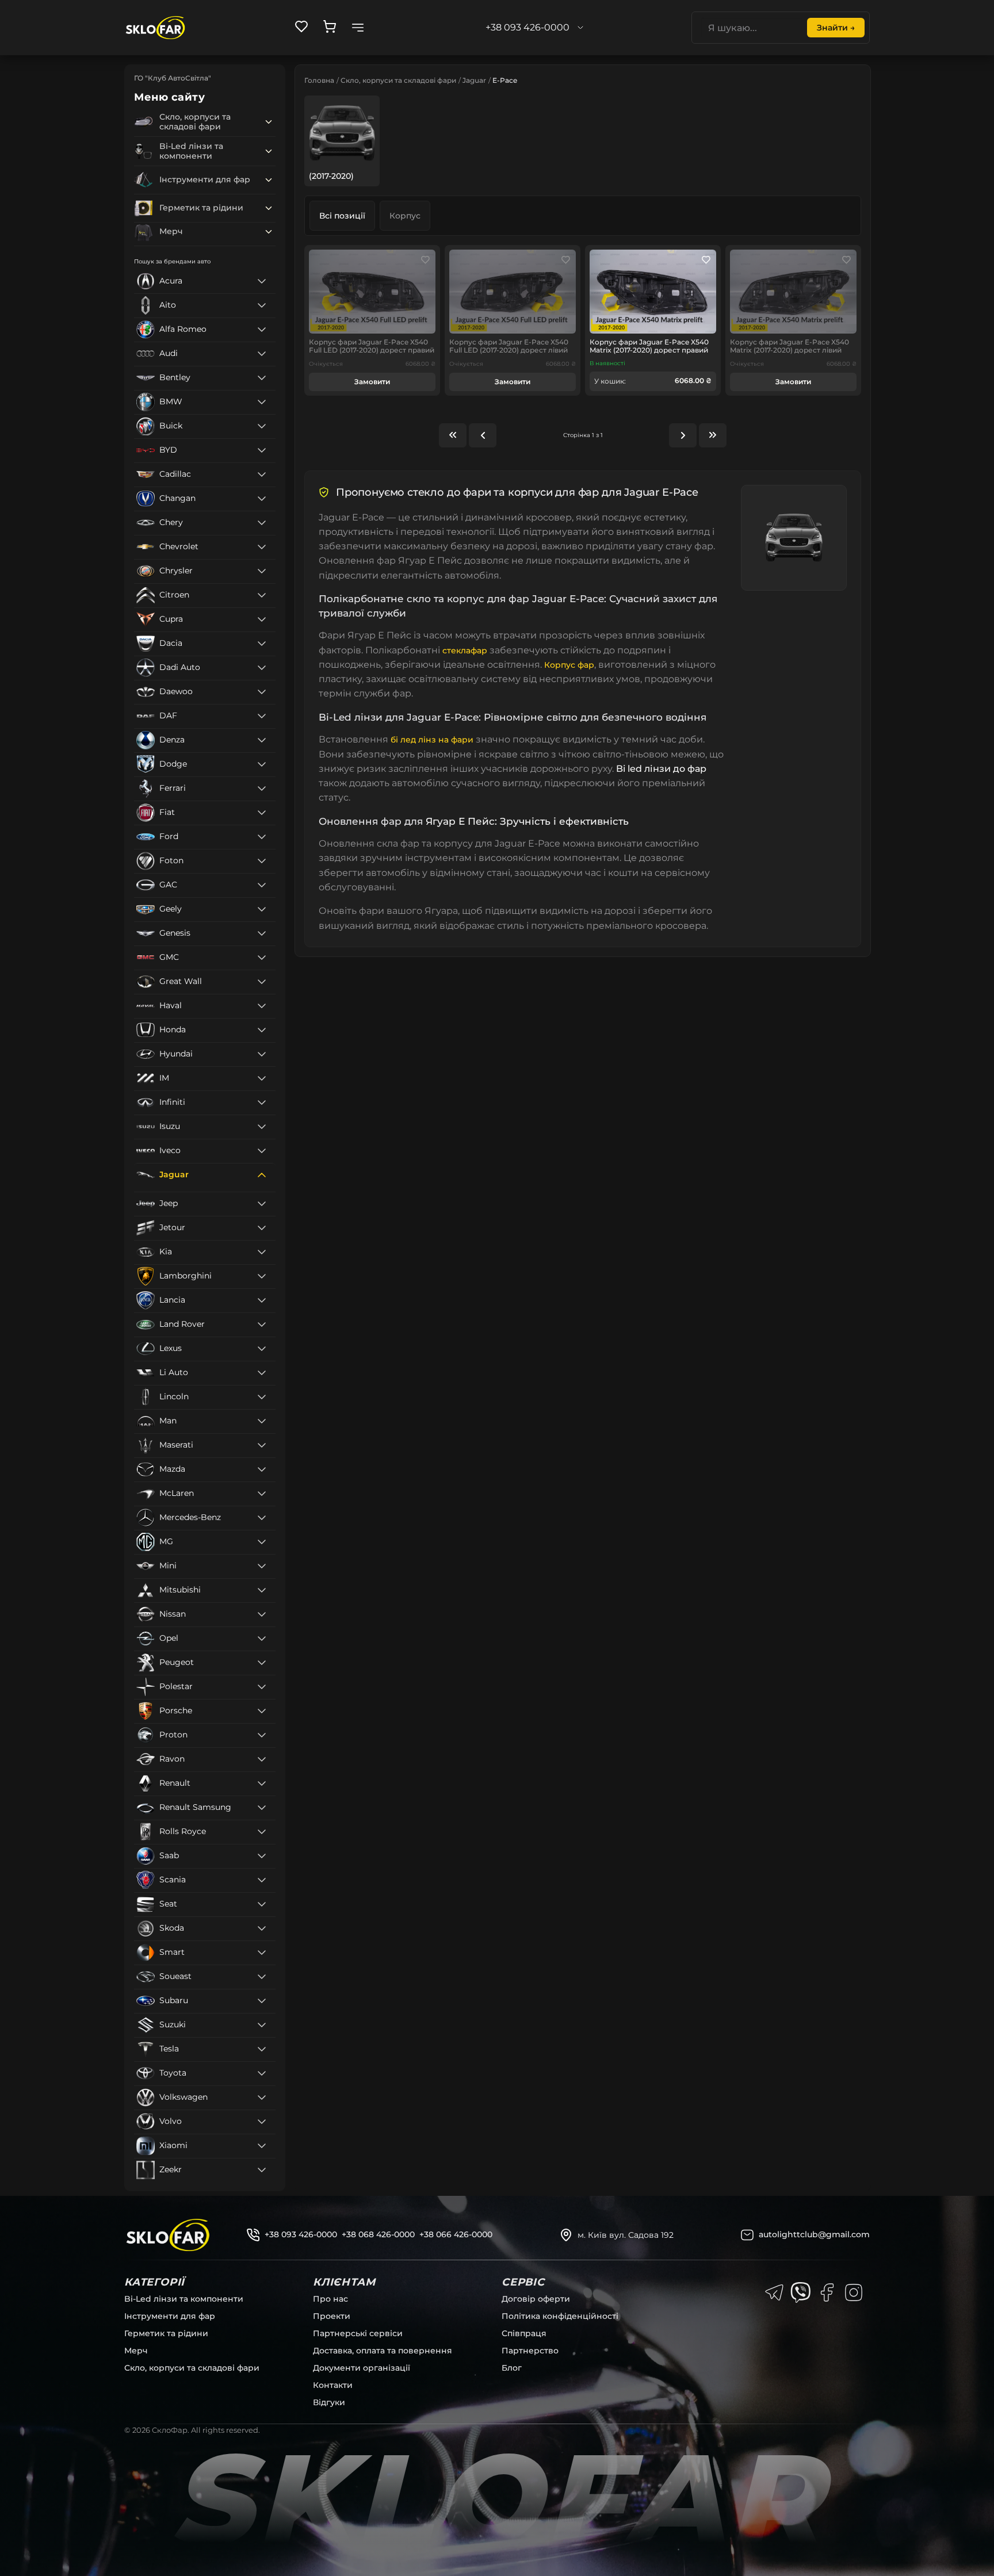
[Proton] (262, 1735)
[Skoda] (262, 1928)
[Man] (262, 1421)
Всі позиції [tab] (342, 216)
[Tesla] (262, 2049)
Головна (319, 80)
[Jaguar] (262, 1175)
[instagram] (854, 2292)
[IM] (262, 1078)
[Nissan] (262, 1614)
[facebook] (827, 2292)
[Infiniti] (262, 1103)
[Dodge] (262, 764)
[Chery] (262, 523)
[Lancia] (262, 1300)
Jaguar (474, 80)
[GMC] (262, 958)
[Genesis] (262, 933)
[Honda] (262, 1030)
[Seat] (262, 1904)
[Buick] (262, 426)
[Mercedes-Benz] (262, 1518)
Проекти (332, 2316)
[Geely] (262, 909)
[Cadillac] (262, 474)
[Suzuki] (262, 2025)
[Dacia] (262, 644)
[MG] (262, 1542)
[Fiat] (262, 813)
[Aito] (262, 305)
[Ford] (262, 837)
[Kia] (262, 1252)
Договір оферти (536, 2299)
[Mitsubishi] (262, 1590)
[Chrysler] (262, 571)
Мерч (136, 2351)
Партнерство (530, 2351)
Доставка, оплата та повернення (383, 2351)
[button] (269, 122)
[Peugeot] (262, 1663)
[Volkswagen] (262, 2097)
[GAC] (262, 885)
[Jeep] (262, 1204)
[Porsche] (262, 1711)
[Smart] (262, 1953)
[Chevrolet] (262, 547)
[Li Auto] (262, 1373)
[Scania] (262, 1880)
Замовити (372, 382)
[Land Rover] (262, 1325)
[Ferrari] (262, 789)
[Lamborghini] (262, 1276)
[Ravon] (262, 1759)
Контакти (333, 2385)
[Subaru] (262, 2001)
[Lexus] (262, 1349)
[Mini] (262, 1566)
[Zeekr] (262, 2170)
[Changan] (262, 499)
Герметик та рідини (166, 2333)
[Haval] (262, 1006)
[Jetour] (262, 1228)
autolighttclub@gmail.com (814, 2234)
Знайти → (836, 28)
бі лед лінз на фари (432, 740)
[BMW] (262, 402)
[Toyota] (262, 2073)
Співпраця (524, 2333)
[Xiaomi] (262, 2146)
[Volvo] (262, 2122)
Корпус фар (569, 665)
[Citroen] (262, 595)
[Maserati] (262, 1445)
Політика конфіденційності (560, 2316)
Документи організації (362, 2368)
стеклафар (465, 650)
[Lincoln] (262, 1397)
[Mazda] (262, 1469)
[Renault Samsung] (262, 1808)
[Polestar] (262, 1687)
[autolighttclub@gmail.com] (747, 2235)
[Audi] (262, 354)
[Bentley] (262, 378)
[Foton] (262, 861)
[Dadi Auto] (262, 668)
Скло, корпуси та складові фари (398, 80)
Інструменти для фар (170, 2316)
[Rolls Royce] (262, 1832)
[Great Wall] (262, 982)
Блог (512, 2368)
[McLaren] (262, 1494)
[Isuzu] (262, 1127)
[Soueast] (262, 1977)
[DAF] (262, 716)
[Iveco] (262, 1151)
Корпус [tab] (405, 216)
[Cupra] (262, 619)
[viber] (801, 2292)
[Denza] (262, 740)
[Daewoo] (262, 692)
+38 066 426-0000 (456, 2234)
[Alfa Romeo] (262, 330)
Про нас (330, 2299)
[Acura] (262, 281)
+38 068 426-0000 (378, 2234)
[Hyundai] (262, 1054)
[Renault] (262, 1783)
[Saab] (262, 1856)
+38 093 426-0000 (301, 2234)
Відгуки (329, 2402)
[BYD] (262, 450)
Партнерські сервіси (358, 2333)
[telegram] (774, 2292)
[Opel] (262, 1639)
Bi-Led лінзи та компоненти (184, 2299)
